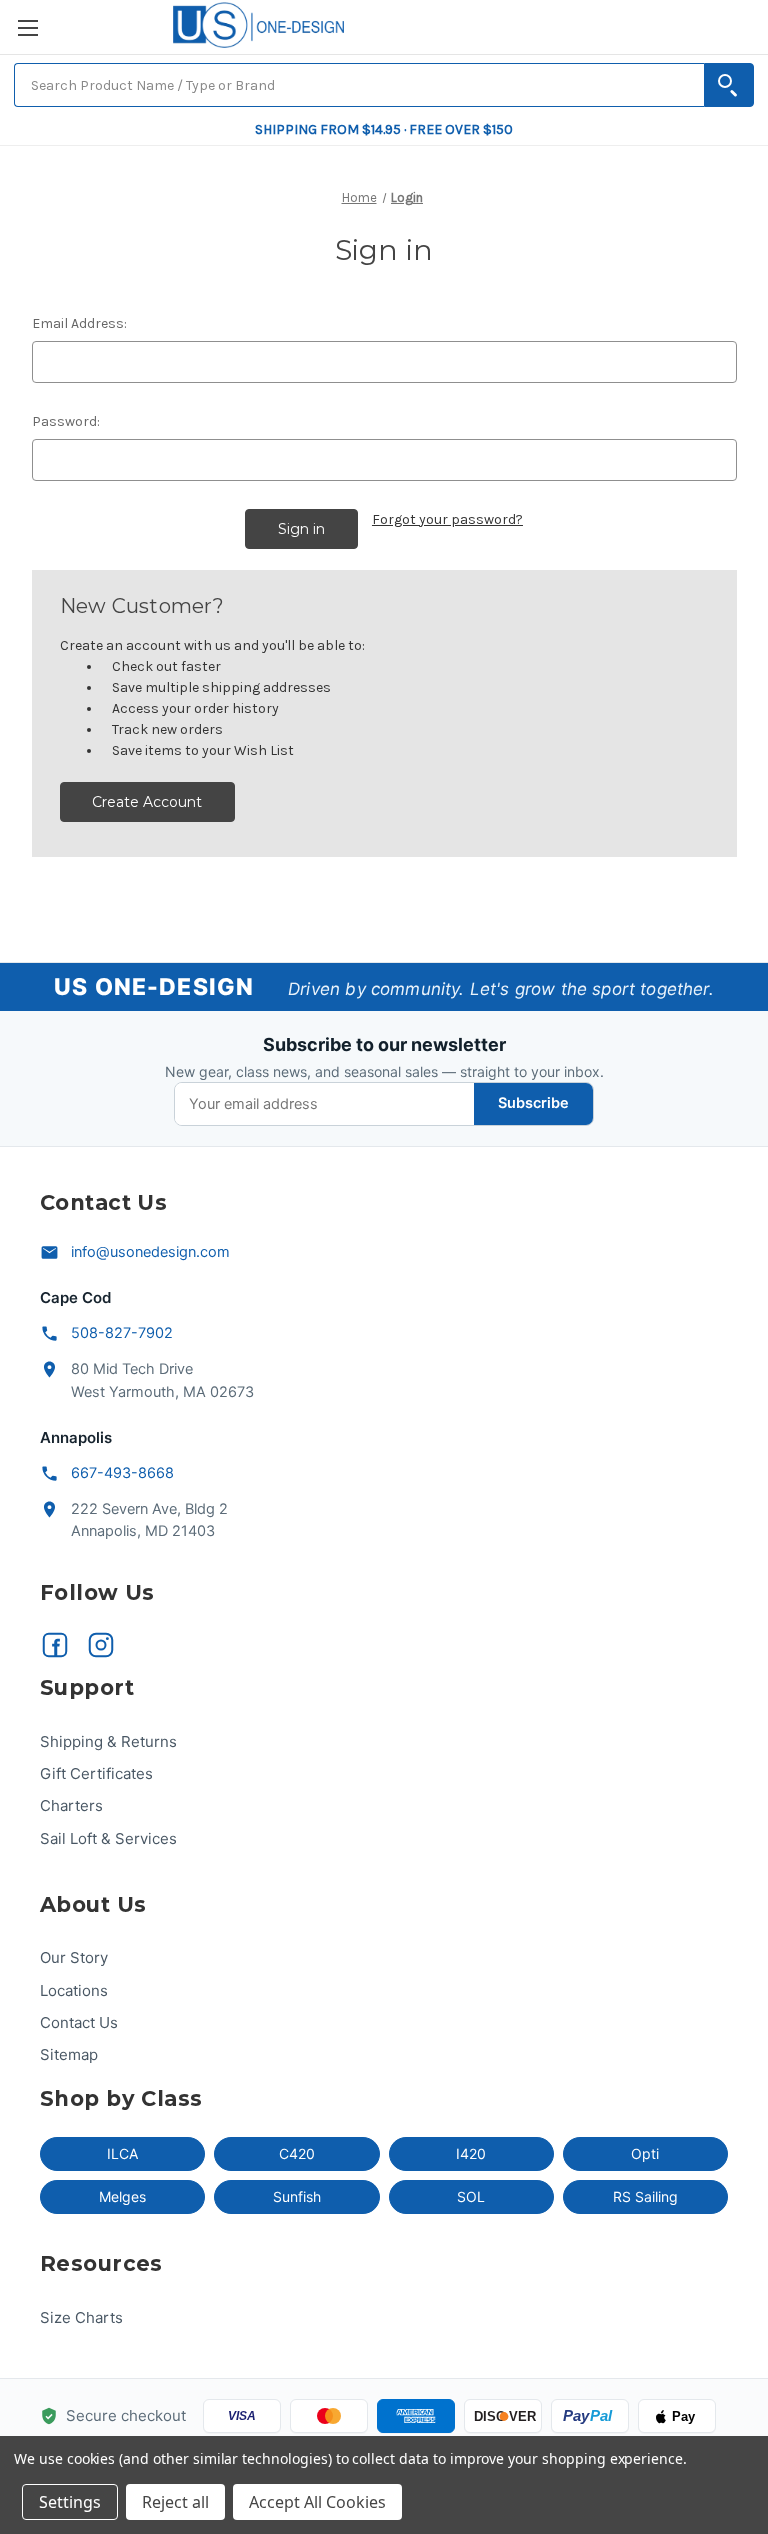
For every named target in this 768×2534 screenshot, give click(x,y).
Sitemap (69, 2054)
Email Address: (79, 323)
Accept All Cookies (317, 2502)
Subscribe (533, 1103)
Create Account (147, 802)
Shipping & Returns (108, 1741)
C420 (297, 2153)
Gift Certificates (96, 1773)
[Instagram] (101, 1645)
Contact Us (79, 2022)
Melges (122, 2196)
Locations (74, 1990)
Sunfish (297, 2196)
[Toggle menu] (27, 27)
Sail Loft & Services (108, 1838)
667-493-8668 (122, 1473)
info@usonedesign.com (150, 1252)
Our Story (74, 1957)
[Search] (729, 85)
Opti (645, 2153)
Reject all (175, 2502)
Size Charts (81, 2317)
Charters (71, 1805)
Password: (66, 421)
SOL (471, 2196)
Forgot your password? (447, 519)
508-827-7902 (122, 1333)
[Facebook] (55, 1645)
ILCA (122, 2153)
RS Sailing (645, 2196)
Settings (70, 2502)
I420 (471, 2153)
